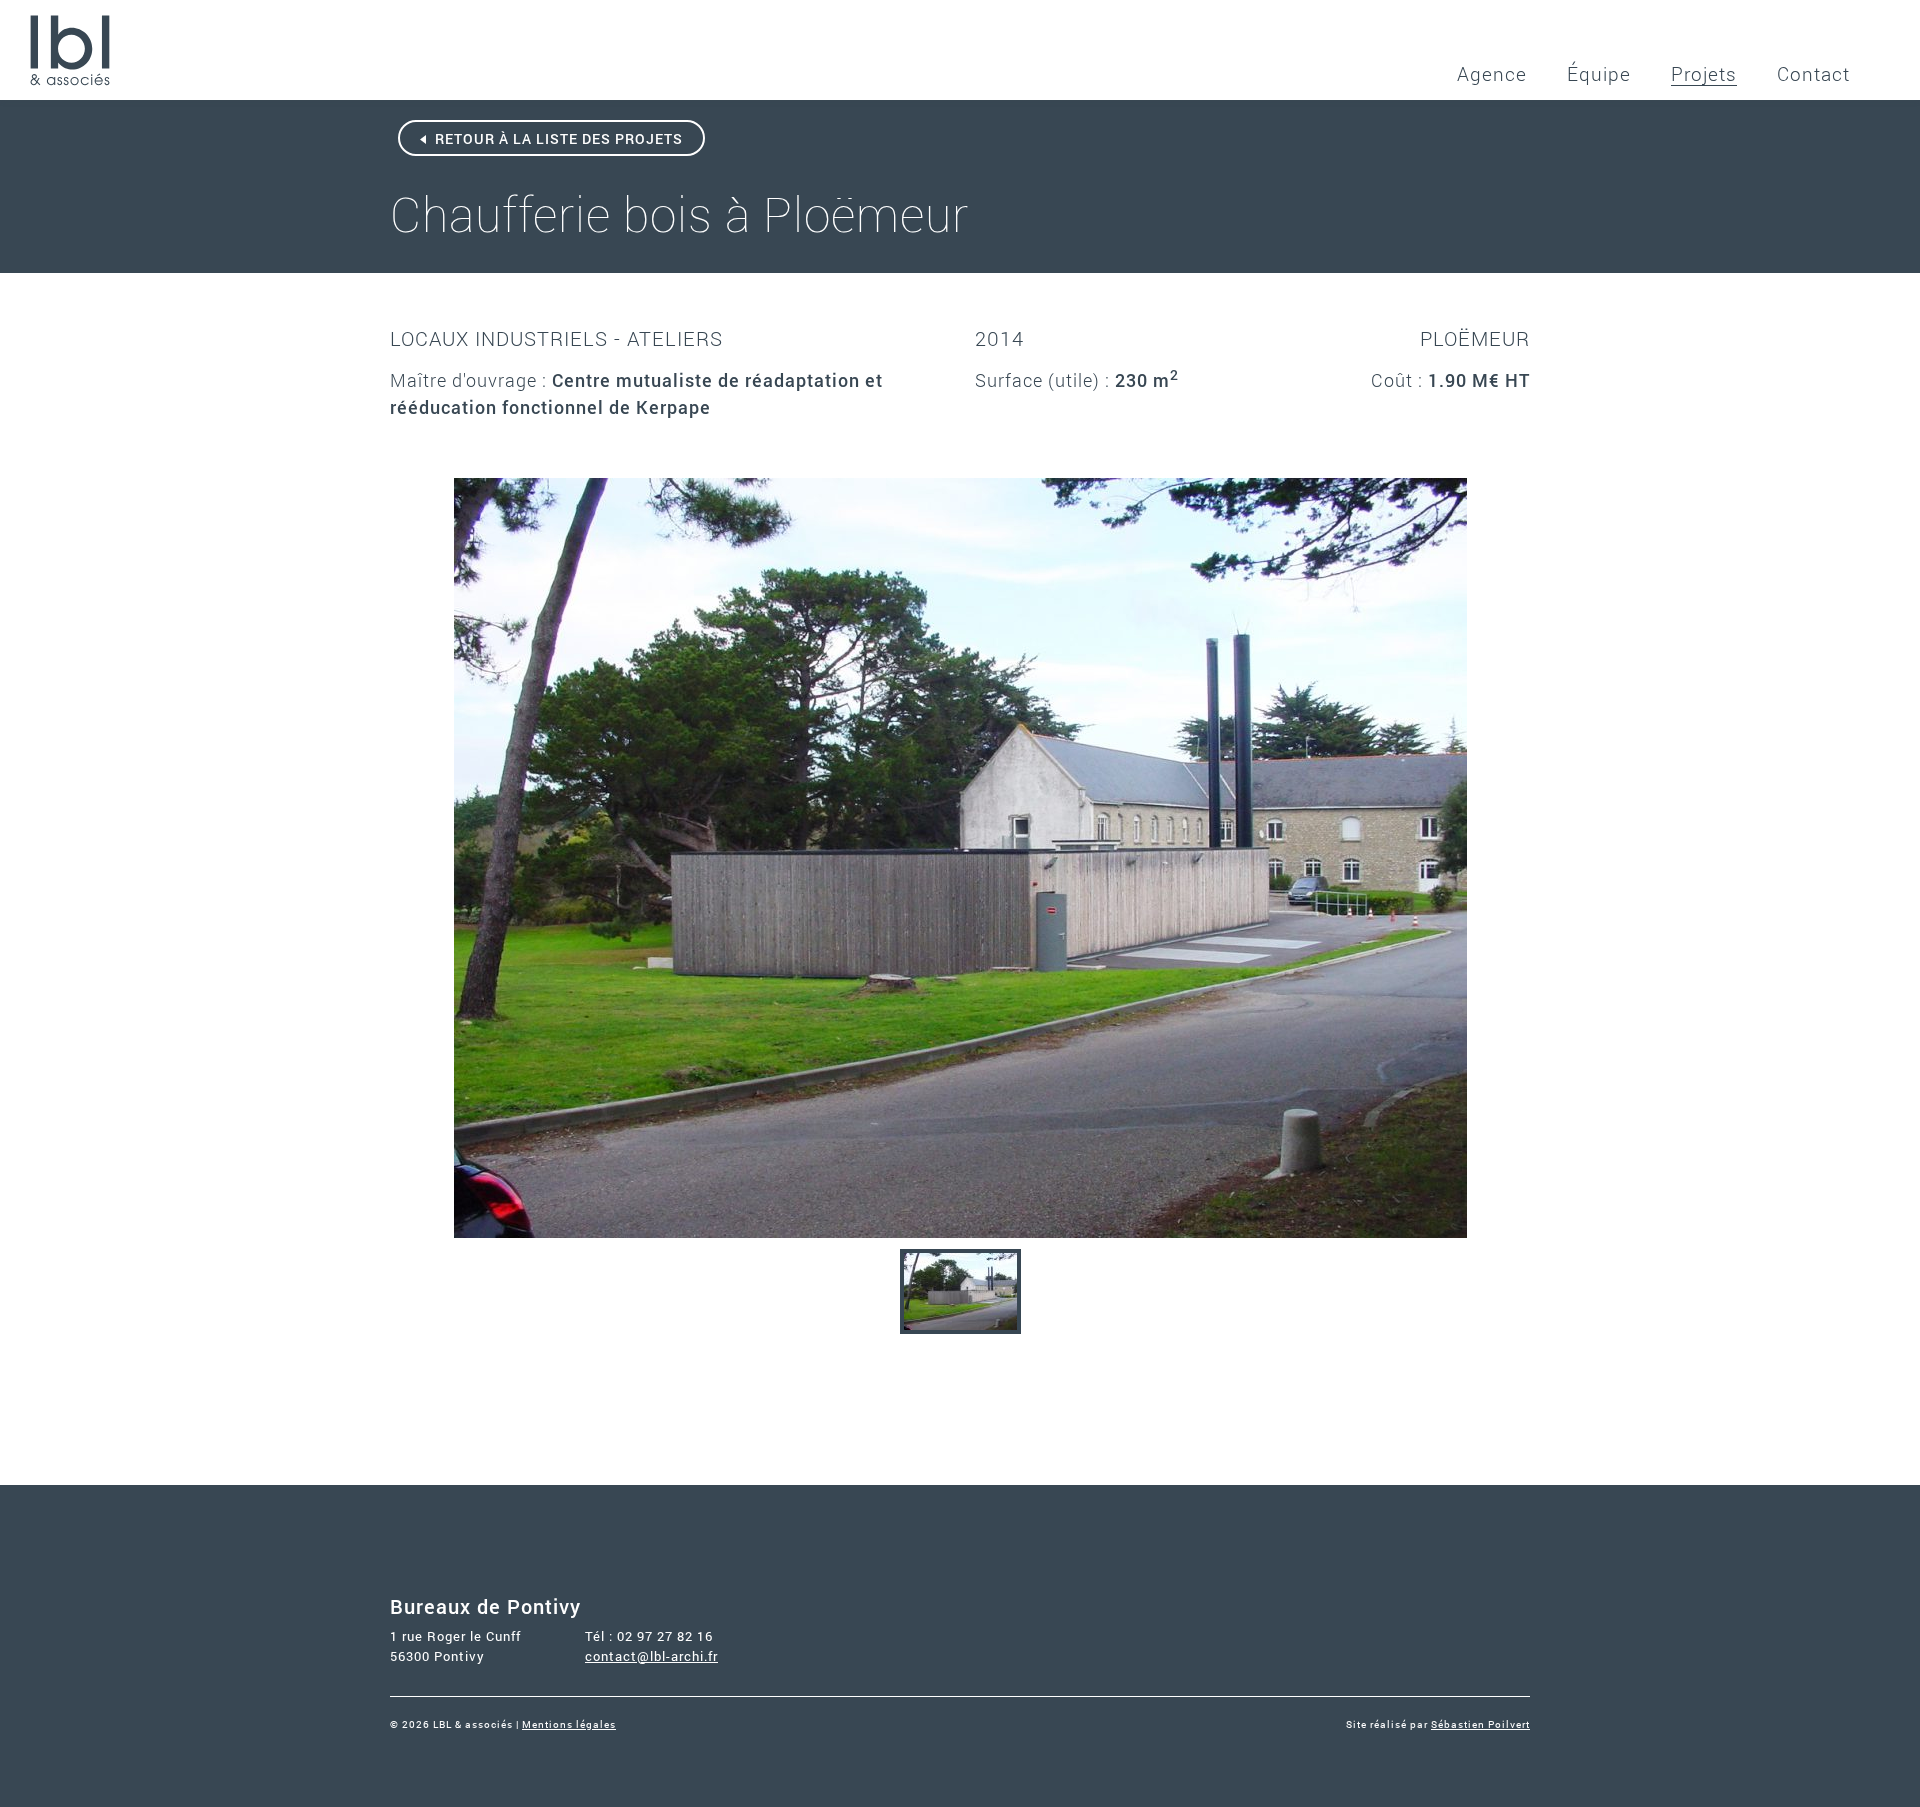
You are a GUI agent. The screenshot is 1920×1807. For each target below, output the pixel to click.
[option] (960, 858)
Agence (1492, 73)
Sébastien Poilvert (1480, 1724)
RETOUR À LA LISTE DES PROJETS (557, 138)
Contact (1813, 73)
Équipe (1599, 73)
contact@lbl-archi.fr (651, 1656)
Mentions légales (569, 1724)
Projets (1704, 73)
